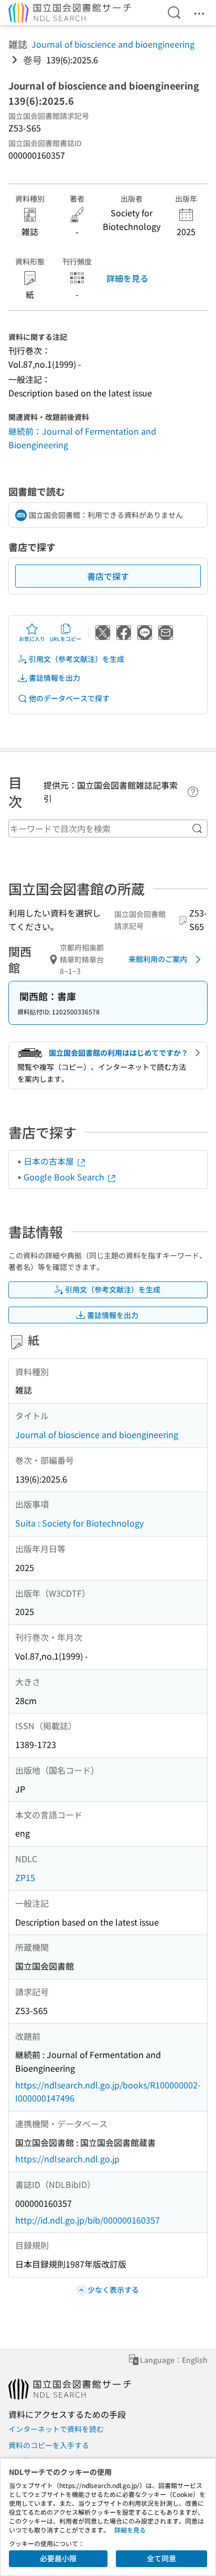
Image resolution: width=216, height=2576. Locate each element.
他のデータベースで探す (69, 698)
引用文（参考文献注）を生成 (77, 659)
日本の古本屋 (50, 1161)
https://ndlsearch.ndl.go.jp (67, 2159)
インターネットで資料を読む (56, 2429)
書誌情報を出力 (55, 678)
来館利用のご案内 (158, 959)
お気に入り (32, 639)
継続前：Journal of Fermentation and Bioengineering (82, 438)
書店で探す (108, 576)
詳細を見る (127, 278)
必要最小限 (58, 2558)
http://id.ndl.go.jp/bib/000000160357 (88, 2220)
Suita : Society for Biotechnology (79, 1523)
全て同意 (161, 2558)
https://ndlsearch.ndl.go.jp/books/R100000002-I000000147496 (108, 2092)
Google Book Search (65, 1177)
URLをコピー (66, 639)
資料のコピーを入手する (49, 2445)
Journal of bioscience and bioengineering (113, 44)
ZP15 (25, 1877)
